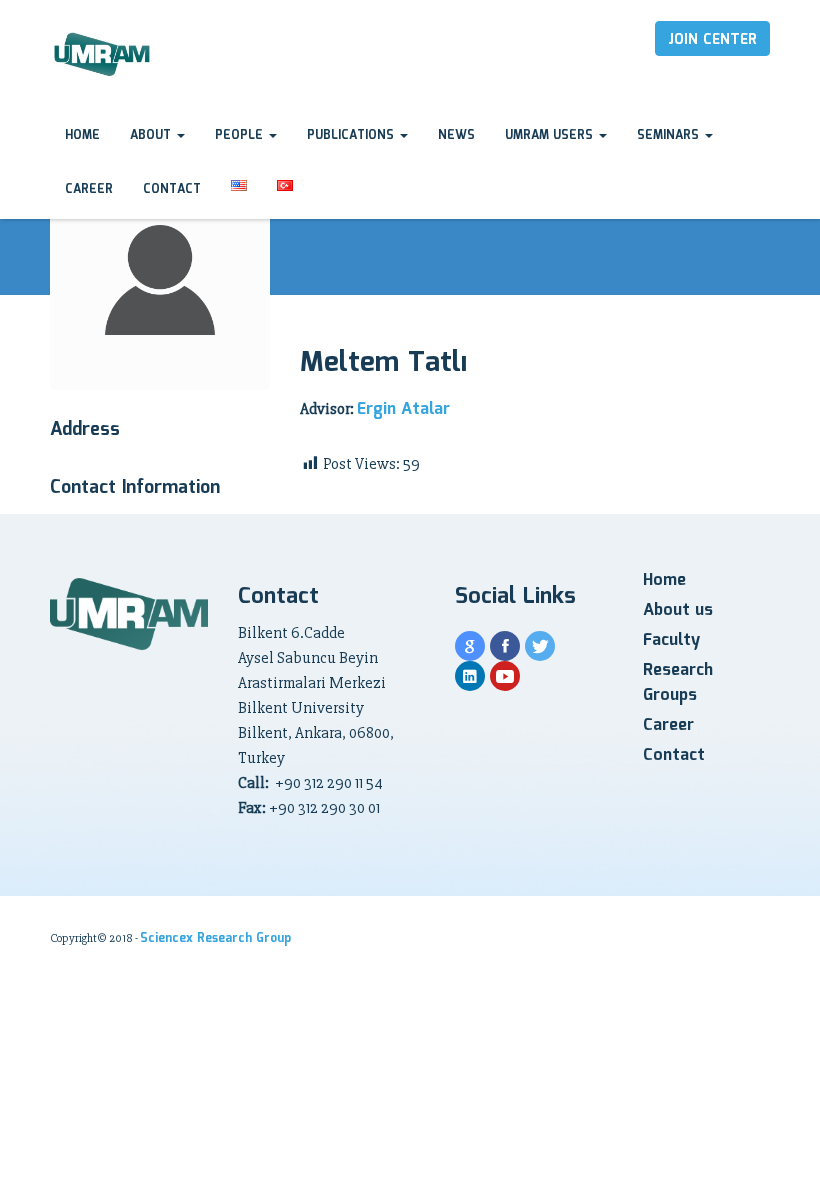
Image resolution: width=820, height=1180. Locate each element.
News (456, 135)
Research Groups (678, 683)
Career (89, 189)
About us (678, 610)
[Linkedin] (470, 676)
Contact (172, 189)
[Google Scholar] (470, 646)
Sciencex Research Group (215, 938)
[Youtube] (505, 676)
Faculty (671, 640)
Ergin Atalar (403, 409)
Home (82, 135)
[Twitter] (540, 646)
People (241, 135)
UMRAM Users (551, 135)
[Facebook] (505, 646)
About (152, 135)
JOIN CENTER (712, 40)
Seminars (670, 135)
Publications (352, 135)
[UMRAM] (103, 55)
